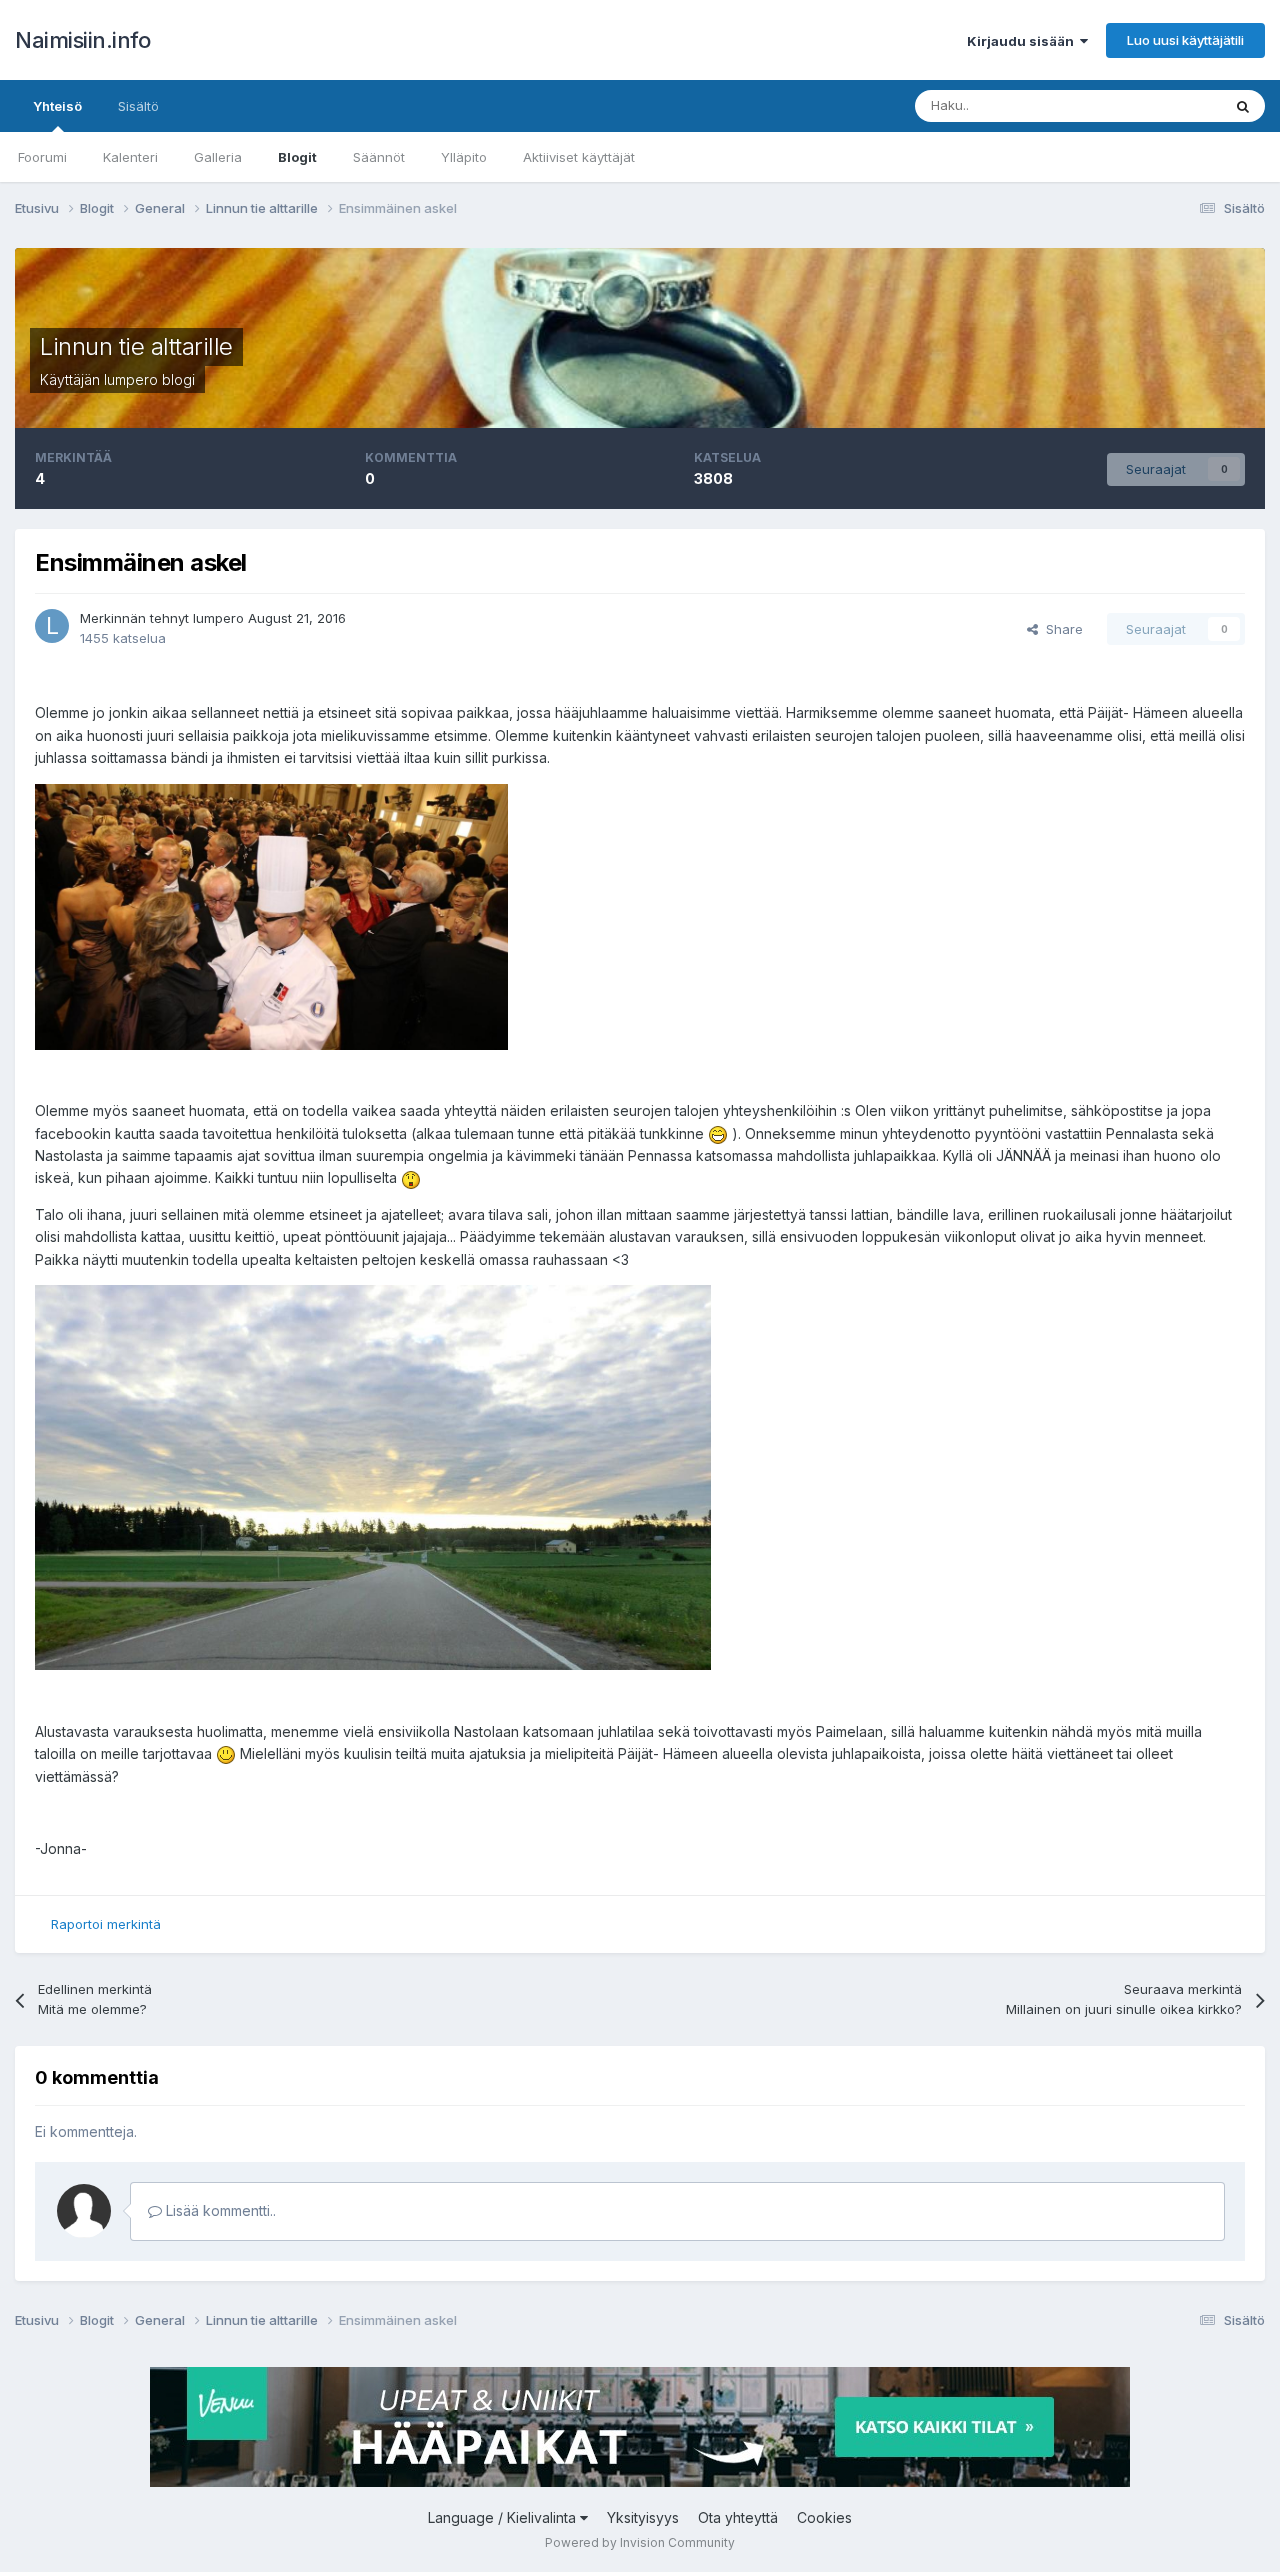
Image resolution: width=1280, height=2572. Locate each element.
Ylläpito (464, 157)
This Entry (1165, 105)
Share (1060, 629)
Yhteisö (57, 106)
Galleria (218, 157)
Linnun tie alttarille (136, 346)
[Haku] (1243, 106)
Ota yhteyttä (738, 2517)
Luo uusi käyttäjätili (1185, 40)
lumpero (131, 379)
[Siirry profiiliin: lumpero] (52, 626)
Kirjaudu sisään (1023, 41)
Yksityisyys (643, 2517)
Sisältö (138, 106)
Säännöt (379, 157)
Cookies (824, 2517)
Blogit (297, 157)
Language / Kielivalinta (504, 2517)
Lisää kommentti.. (219, 2210)
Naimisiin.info (82, 40)
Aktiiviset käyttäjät (579, 157)
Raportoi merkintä (106, 1924)
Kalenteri (130, 157)
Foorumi (42, 157)
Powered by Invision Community (640, 2542)
